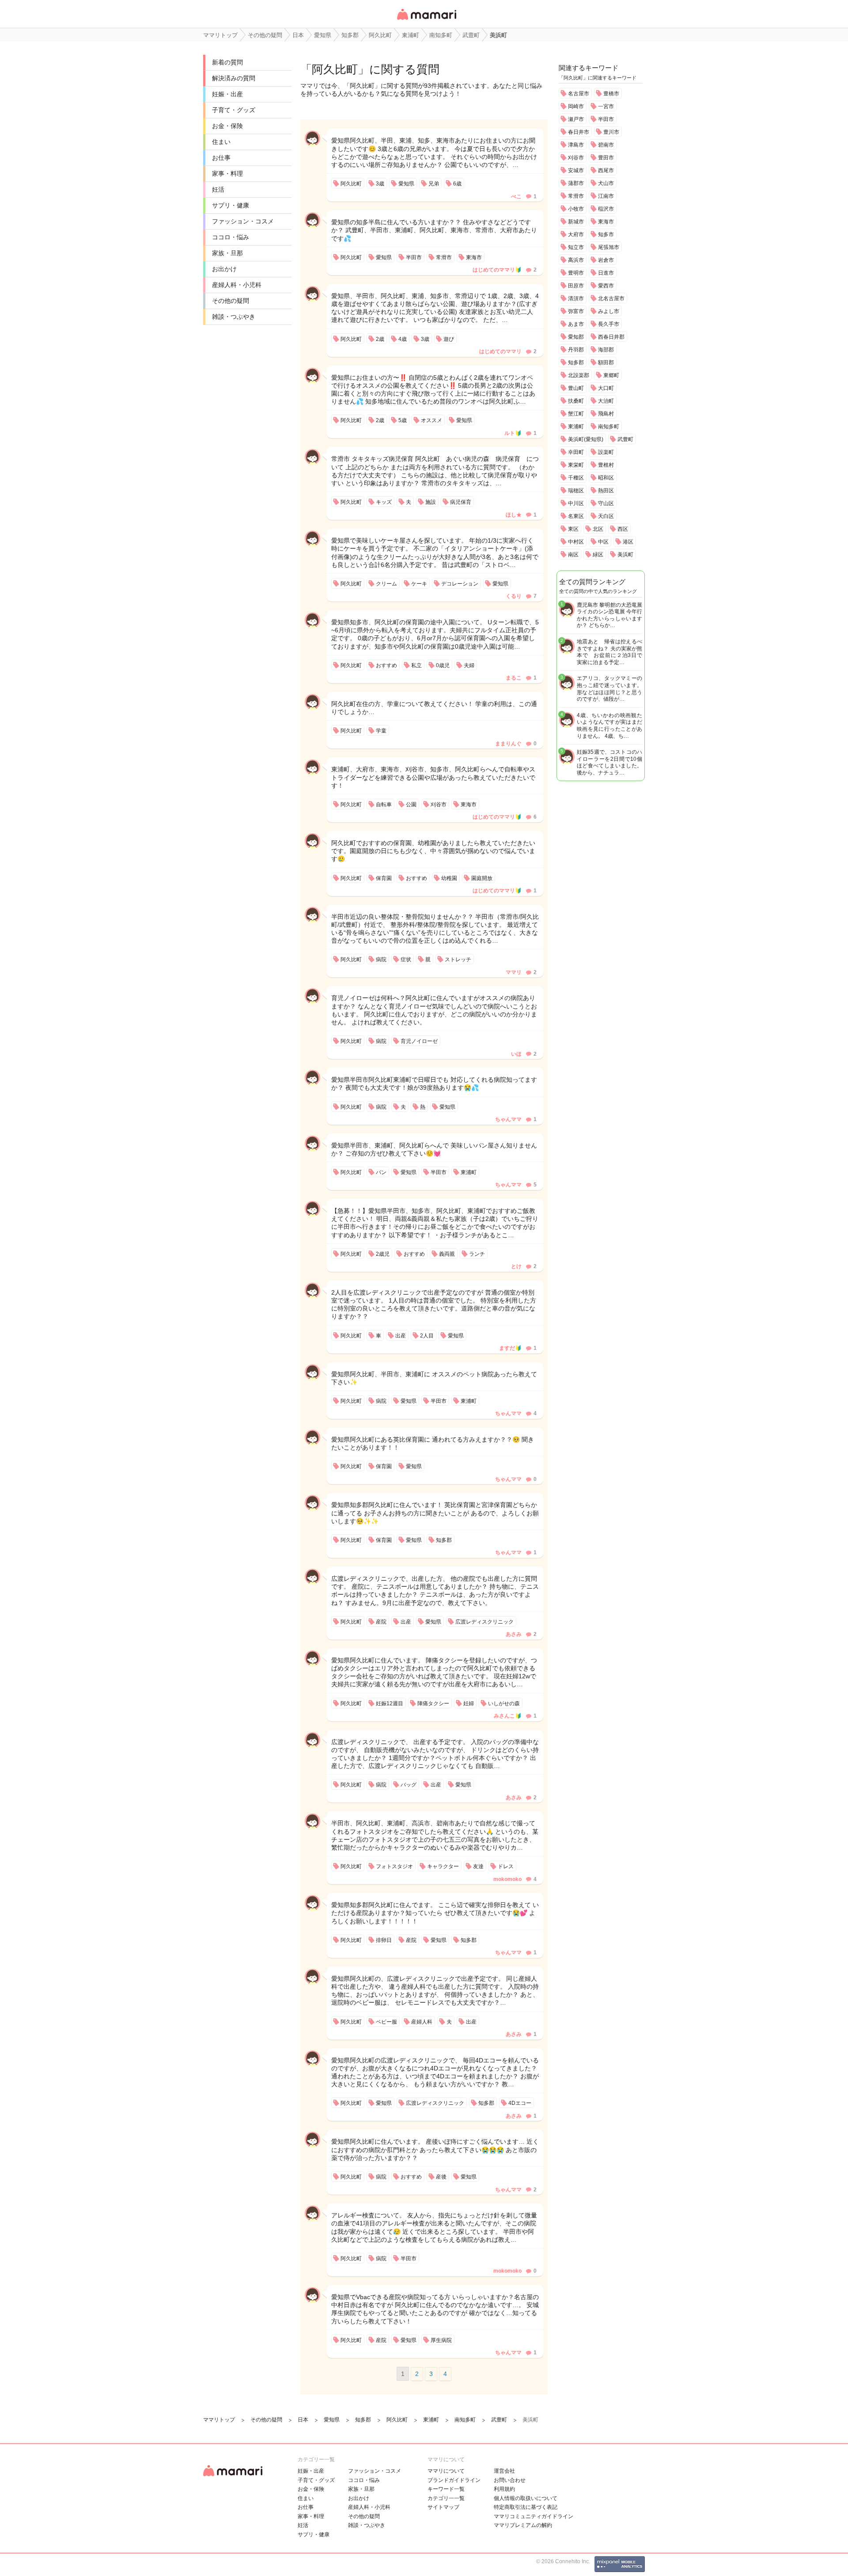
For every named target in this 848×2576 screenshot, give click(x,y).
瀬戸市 (576, 119)
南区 (573, 555)
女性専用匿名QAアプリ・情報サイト (426, 21)
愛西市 (606, 286)
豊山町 (576, 388)
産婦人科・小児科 (237, 285)
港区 (628, 542)
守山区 (606, 503)
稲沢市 (606, 209)
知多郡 (576, 363)
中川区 (576, 503)
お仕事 (221, 158)
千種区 (576, 478)
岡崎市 (576, 106)
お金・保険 (227, 126)
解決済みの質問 (234, 78)
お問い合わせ (510, 2480)
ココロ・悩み (231, 237)
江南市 (606, 196)
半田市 (606, 119)
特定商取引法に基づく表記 (526, 2507)
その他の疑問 (231, 301)
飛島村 (606, 414)
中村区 (576, 542)
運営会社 (504, 2471)
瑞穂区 (576, 491)
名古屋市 (579, 94)
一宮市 (606, 106)
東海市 (606, 222)
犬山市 (606, 183)
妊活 (218, 189)
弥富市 (576, 311)
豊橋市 (611, 94)
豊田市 (606, 158)
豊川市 (611, 132)
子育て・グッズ (234, 110)
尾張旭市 (609, 247)
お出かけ (224, 269)
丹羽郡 (576, 350)
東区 (573, 529)
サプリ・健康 (231, 205)
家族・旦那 (227, 253)
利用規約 (504, 2489)
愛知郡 (576, 337)
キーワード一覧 (446, 2489)
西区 (623, 529)
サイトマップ (443, 2507)
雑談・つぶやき (234, 317)
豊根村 (606, 465)
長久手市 (609, 324)
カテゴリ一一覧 (446, 2498)
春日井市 (579, 132)
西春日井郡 (611, 337)
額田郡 (606, 363)
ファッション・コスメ (243, 221)
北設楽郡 (579, 375)
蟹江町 (576, 414)
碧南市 (606, 145)
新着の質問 (227, 62)
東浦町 (576, 427)
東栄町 (576, 465)
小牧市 (576, 209)
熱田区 (606, 491)
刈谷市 (576, 158)
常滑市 (576, 196)
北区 (598, 529)
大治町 (606, 401)
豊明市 (576, 273)
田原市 (576, 286)
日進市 (606, 273)
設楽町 (606, 452)
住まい (221, 142)
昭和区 (606, 478)
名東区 (576, 516)
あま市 (576, 324)
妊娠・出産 (227, 94)
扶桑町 (576, 401)
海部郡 (606, 350)
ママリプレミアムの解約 (523, 2525)
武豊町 (625, 439)
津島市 (576, 145)
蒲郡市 (576, 183)
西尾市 (606, 170)
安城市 (576, 170)
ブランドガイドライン (454, 2480)
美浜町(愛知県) (586, 439)
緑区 (598, 555)
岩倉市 (606, 260)
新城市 (576, 222)
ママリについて (446, 2471)
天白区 (606, 516)
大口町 (606, 388)
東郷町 (611, 375)
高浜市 (576, 260)
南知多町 (609, 427)
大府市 (576, 234)
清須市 (576, 298)
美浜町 (625, 555)
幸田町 (576, 452)
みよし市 (609, 311)
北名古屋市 (611, 298)
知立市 (576, 247)
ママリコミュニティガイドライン (534, 2516)
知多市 (606, 234)
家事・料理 (227, 174)
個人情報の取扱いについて (526, 2498)
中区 (603, 542)
